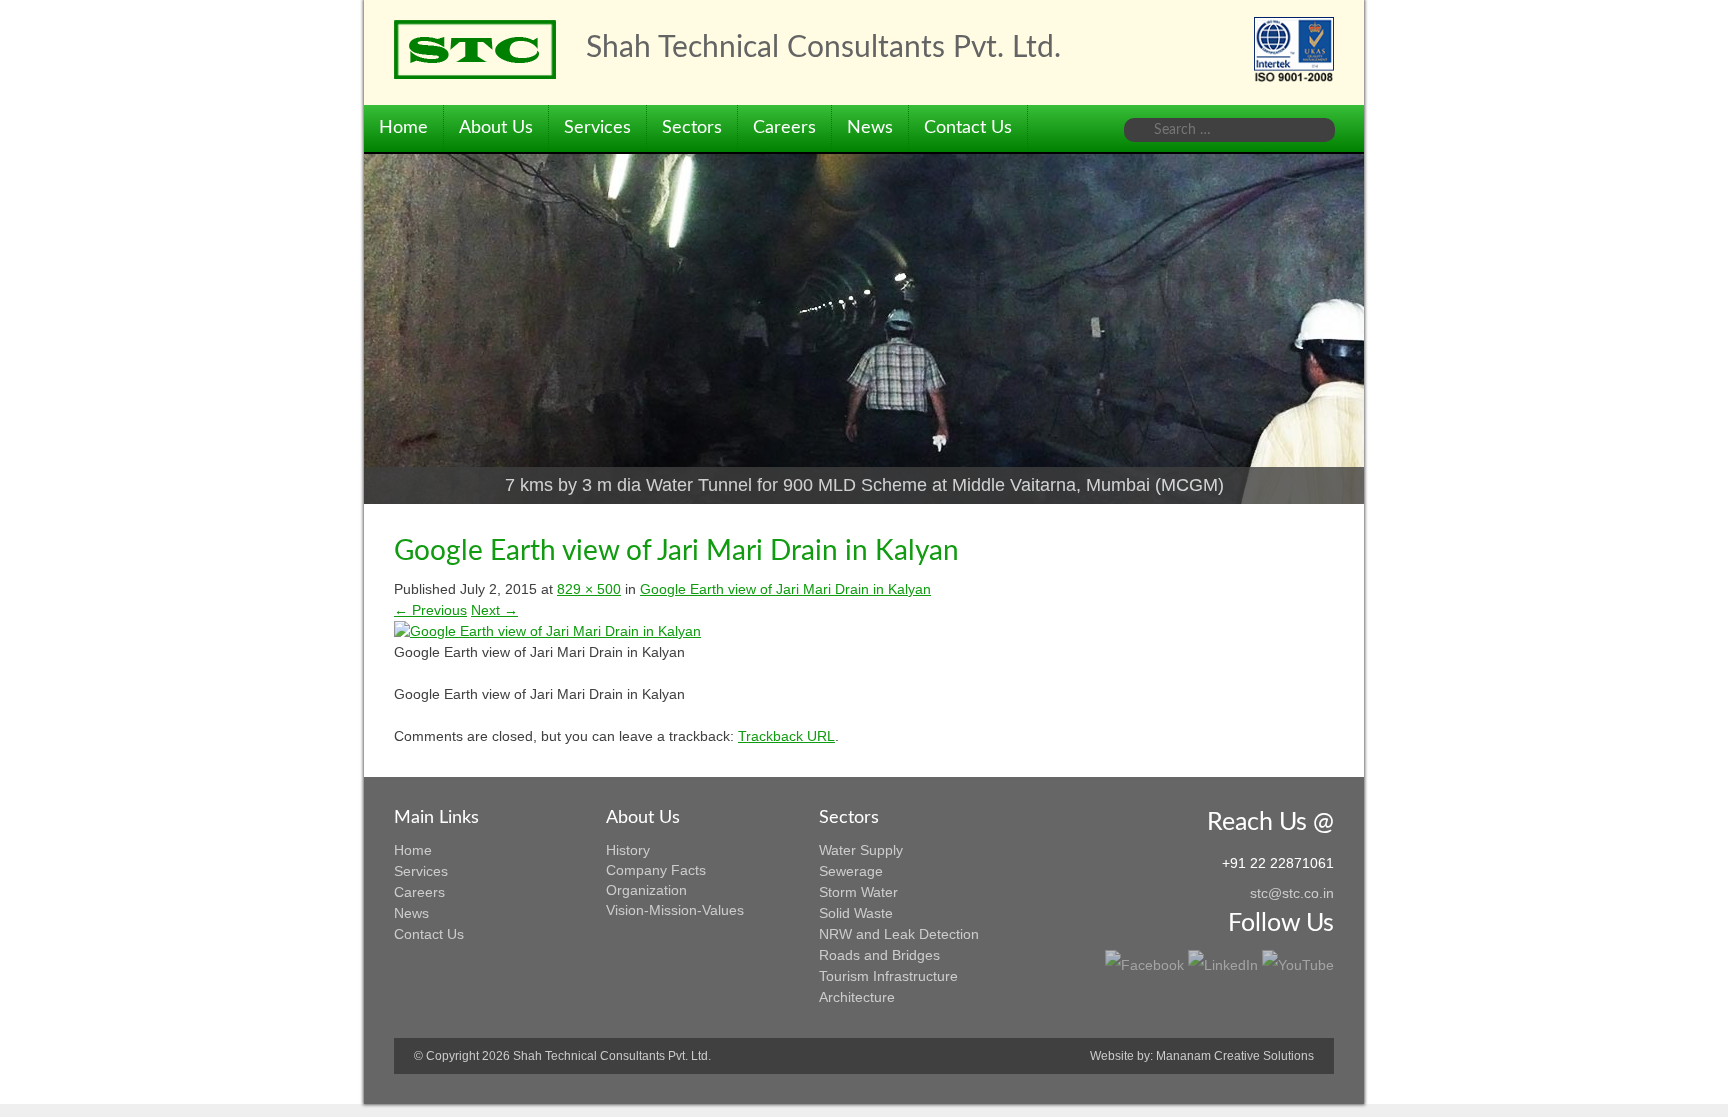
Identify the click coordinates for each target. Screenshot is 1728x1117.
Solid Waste (856, 913)
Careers (784, 128)
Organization (646, 890)
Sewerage (851, 871)
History (628, 850)
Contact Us (968, 128)
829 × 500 (589, 589)
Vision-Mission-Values (675, 910)
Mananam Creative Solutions (1235, 1056)
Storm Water (858, 892)
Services (597, 128)
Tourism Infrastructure (888, 976)
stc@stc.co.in (1292, 893)
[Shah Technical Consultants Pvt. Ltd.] (475, 49)
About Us (496, 128)
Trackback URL (786, 736)
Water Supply (861, 850)
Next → (494, 610)
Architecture (857, 997)
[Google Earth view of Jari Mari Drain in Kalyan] (547, 631)
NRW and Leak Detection (899, 934)
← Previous (430, 610)
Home (403, 128)
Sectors (692, 128)
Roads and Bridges (879, 955)
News (870, 128)
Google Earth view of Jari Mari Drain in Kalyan (785, 589)
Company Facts (656, 870)
